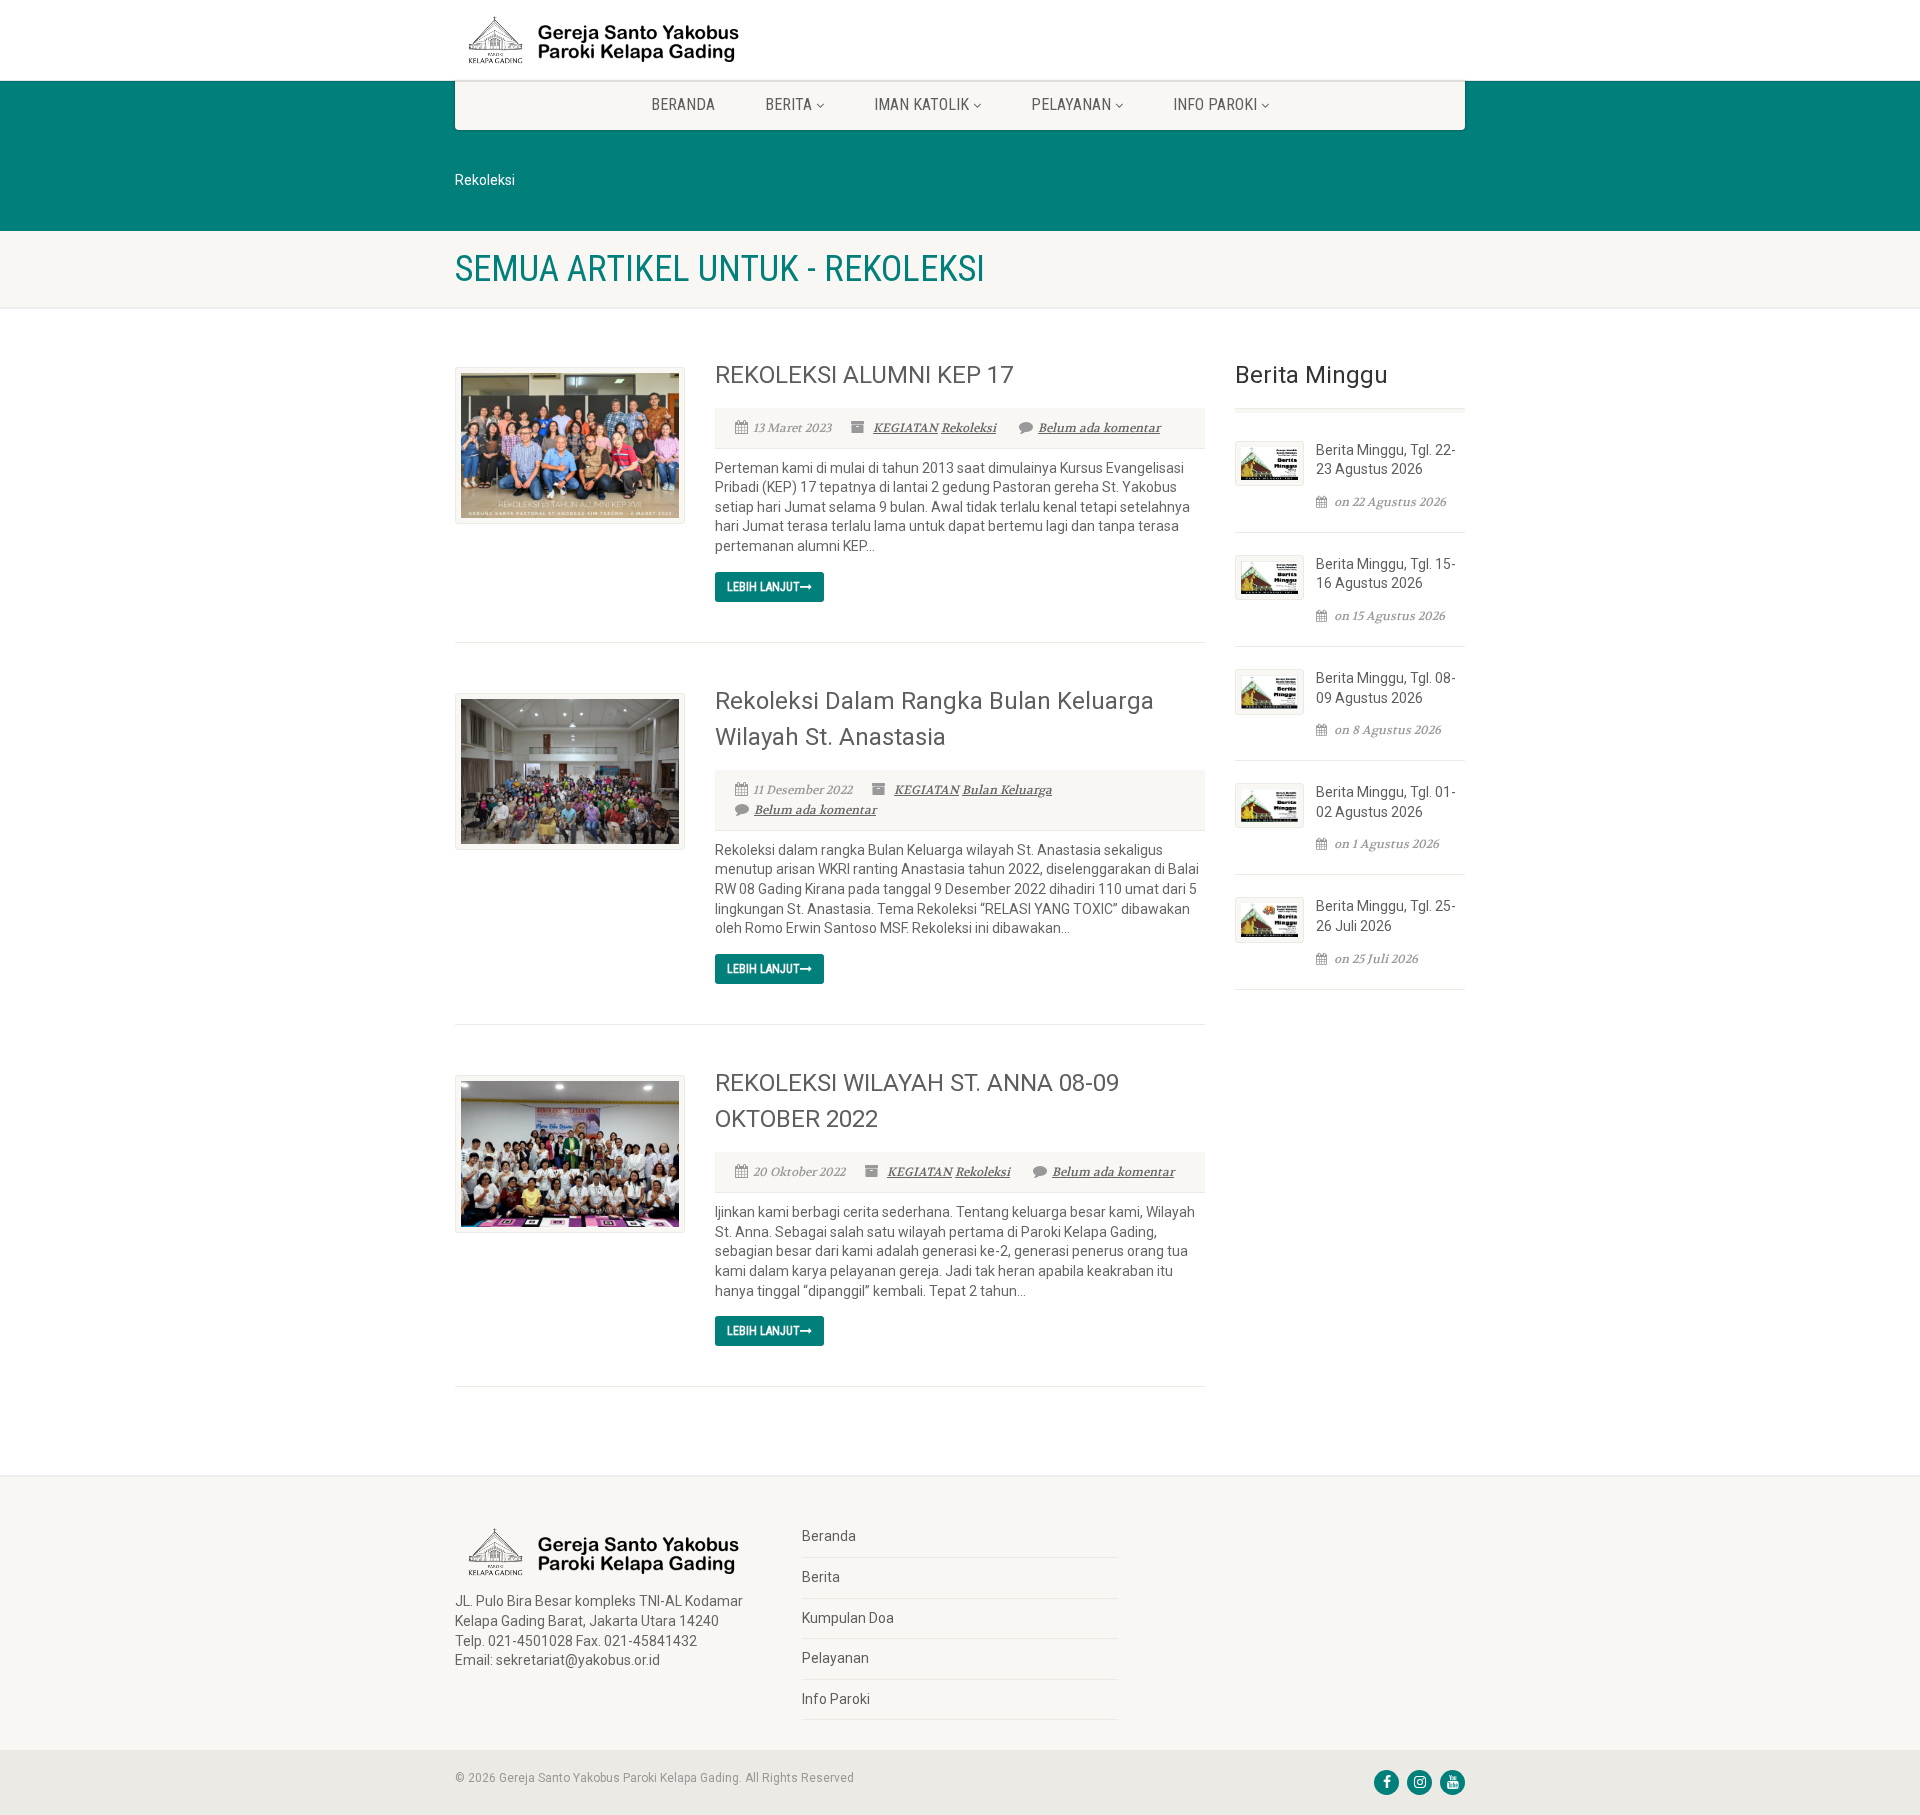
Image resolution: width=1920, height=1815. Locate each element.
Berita (821, 1577)
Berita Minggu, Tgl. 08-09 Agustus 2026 (1386, 688)
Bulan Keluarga (1007, 790)
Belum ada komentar (1099, 428)
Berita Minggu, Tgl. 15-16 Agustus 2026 (1386, 574)
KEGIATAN (905, 428)
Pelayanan (835, 1658)
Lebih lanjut (763, 587)
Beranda (683, 104)
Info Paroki (836, 1699)
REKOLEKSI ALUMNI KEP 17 (864, 375)
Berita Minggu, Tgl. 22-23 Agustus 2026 (1386, 460)
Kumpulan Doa (848, 1618)
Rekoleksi (968, 428)
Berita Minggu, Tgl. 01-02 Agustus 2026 (1386, 802)
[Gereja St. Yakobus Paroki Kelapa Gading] (613, 40)
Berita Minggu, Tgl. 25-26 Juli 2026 (1386, 916)
